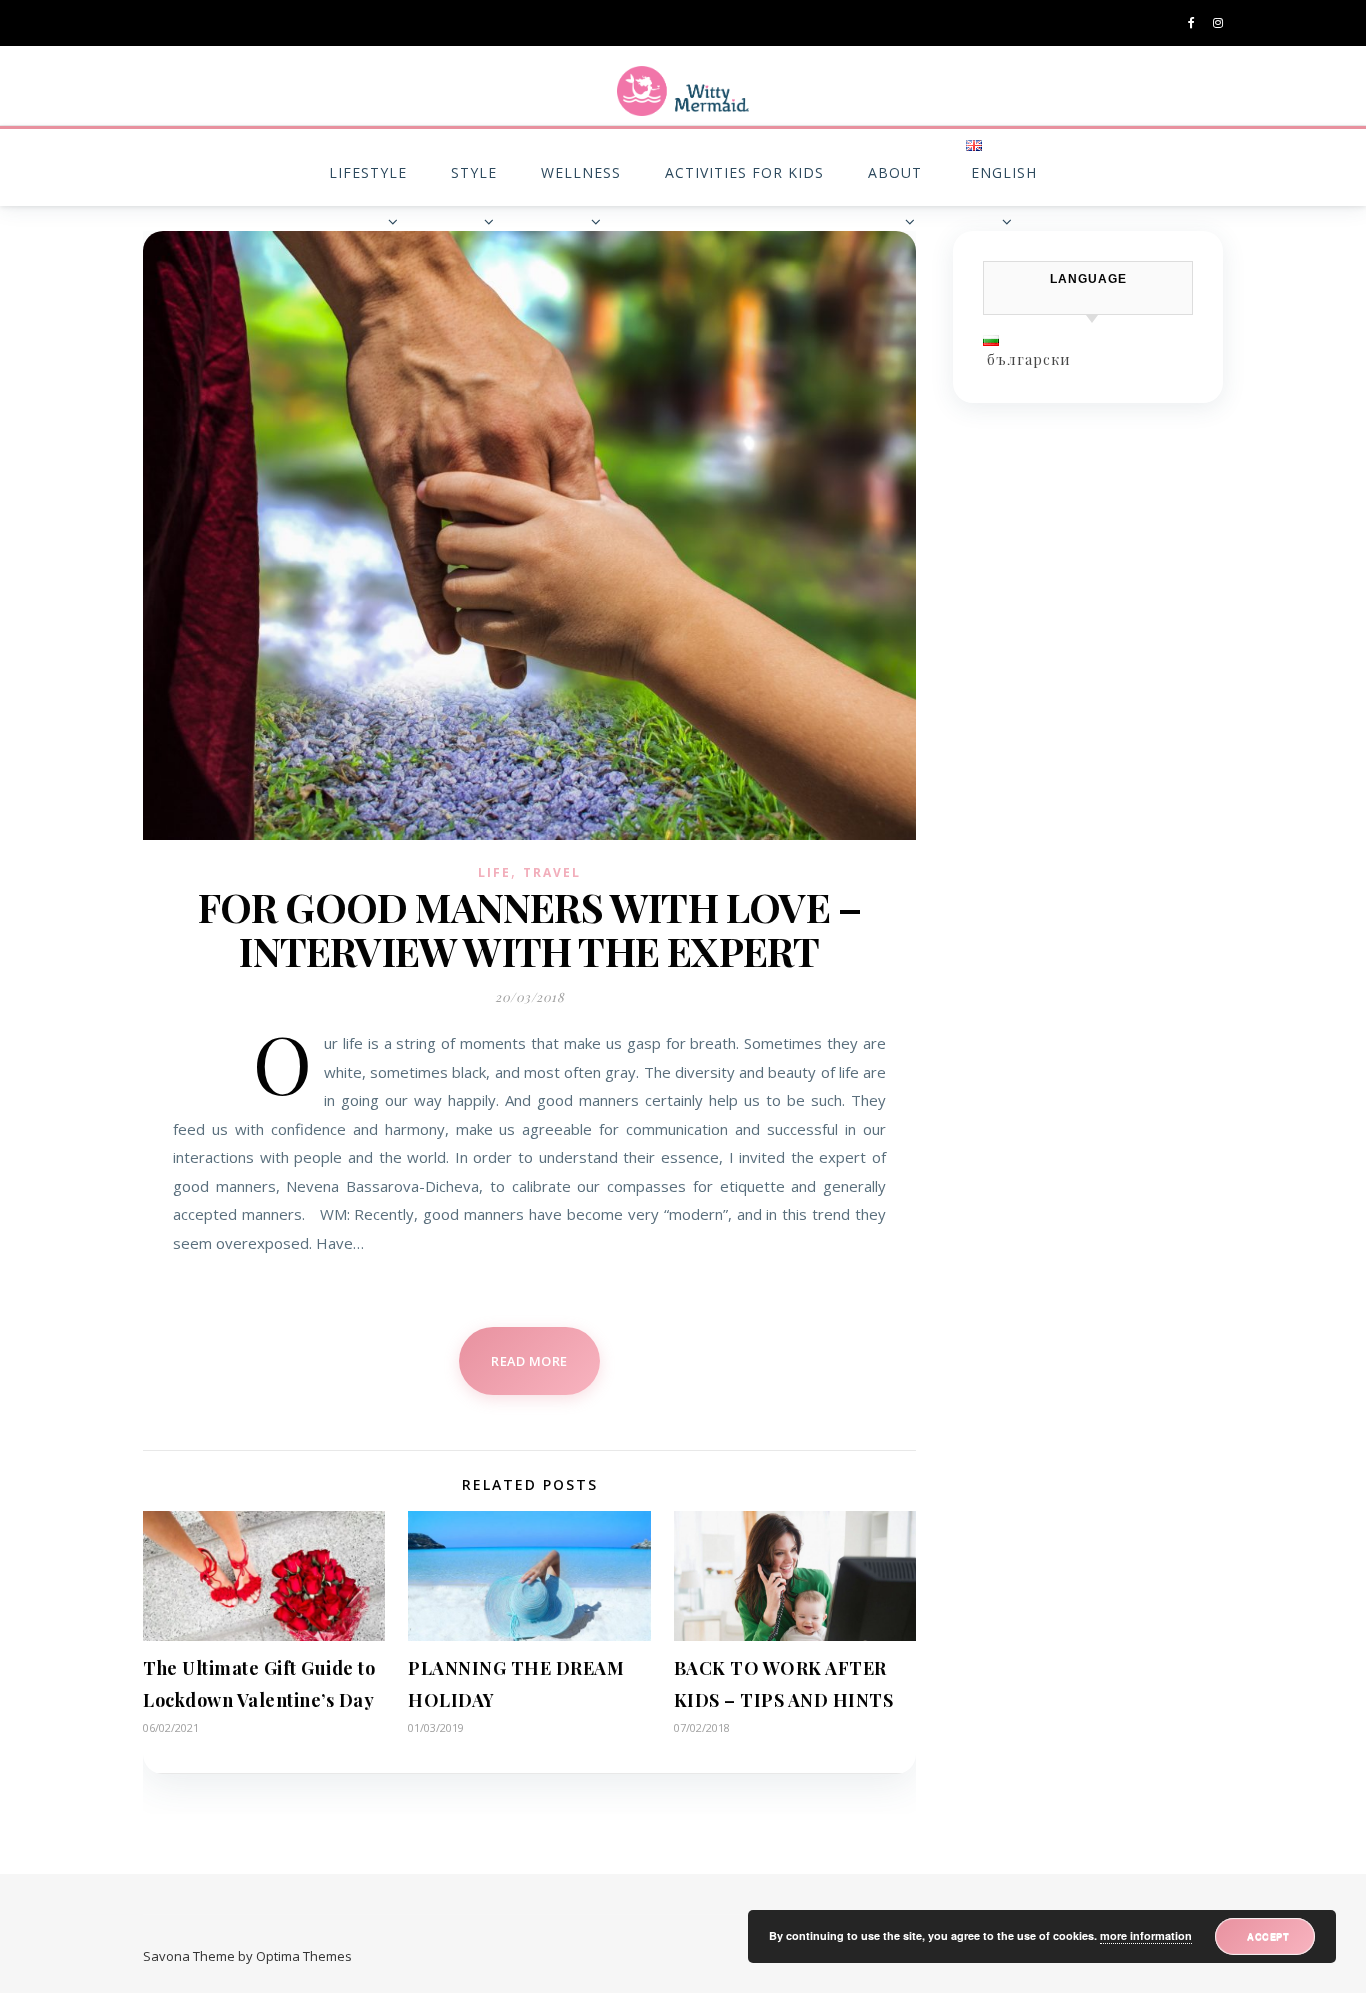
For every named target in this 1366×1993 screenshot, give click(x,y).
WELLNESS (581, 172)
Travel (552, 872)
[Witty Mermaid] (683, 91)
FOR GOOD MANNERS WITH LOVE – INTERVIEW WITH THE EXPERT (530, 928)
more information (1146, 1935)
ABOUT (895, 172)
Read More (529, 1361)
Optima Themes (304, 1956)
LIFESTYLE (368, 172)
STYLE (474, 172)
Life (494, 872)
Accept (1268, 1936)
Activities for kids (744, 172)
